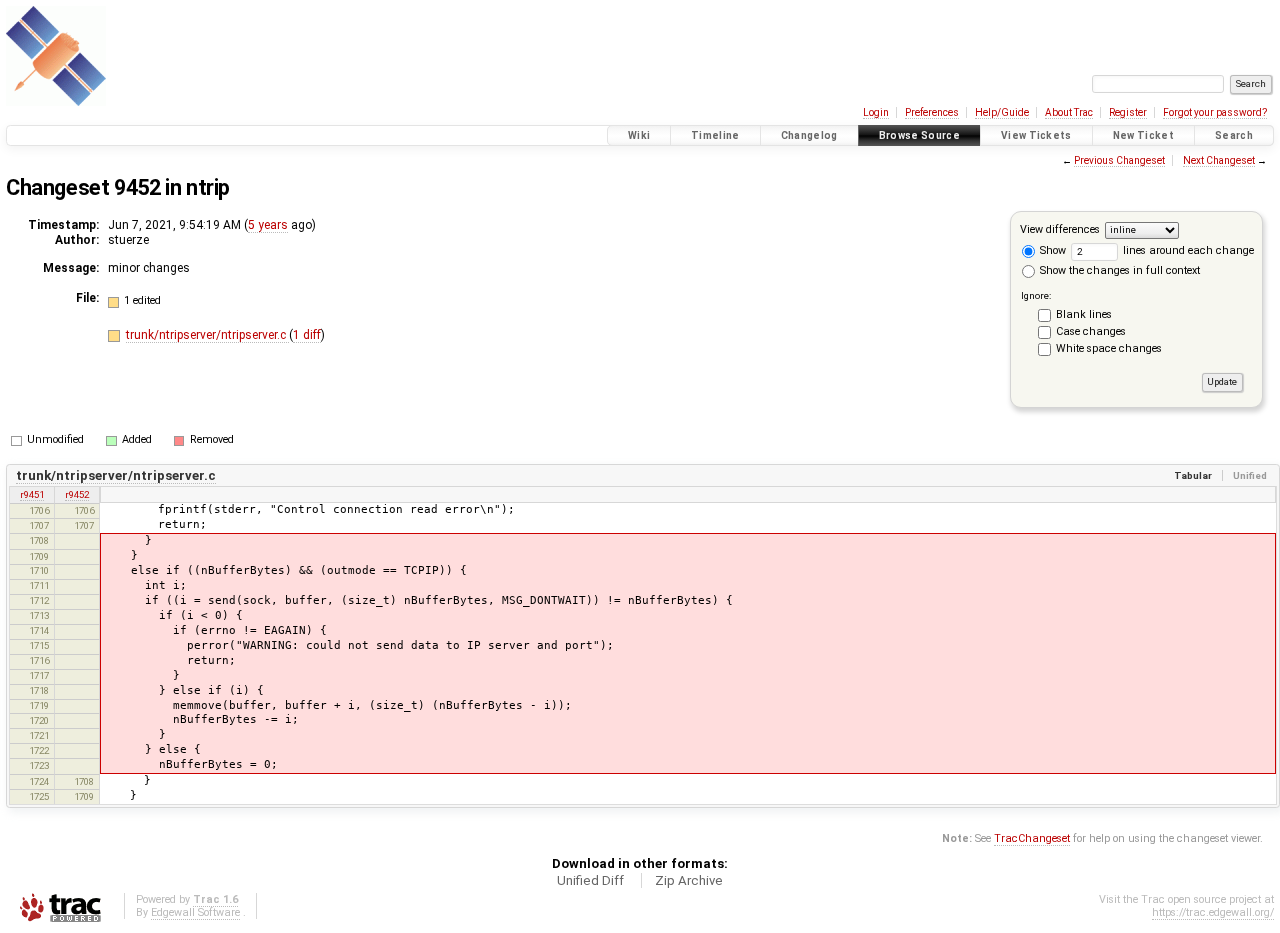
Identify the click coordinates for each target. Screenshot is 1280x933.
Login (876, 112)
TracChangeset (1032, 838)
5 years (268, 225)
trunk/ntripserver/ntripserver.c (207, 335)
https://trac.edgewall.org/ (1213, 912)
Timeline (715, 135)
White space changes (1109, 348)
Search (1234, 135)
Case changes (1091, 331)
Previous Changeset (1119, 160)
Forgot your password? (1215, 112)
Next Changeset (1219, 160)
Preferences (932, 112)
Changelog (809, 135)
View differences (1060, 229)
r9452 (77, 494)
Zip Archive (689, 880)
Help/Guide (1002, 112)
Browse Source (919, 135)
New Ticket (1143, 135)
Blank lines (1084, 314)
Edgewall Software (195, 912)
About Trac (1069, 112)
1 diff (307, 335)
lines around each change (1187, 250)
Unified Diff (590, 880)
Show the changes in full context (1118, 270)
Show (1051, 250)
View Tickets (1036, 135)
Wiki (639, 135)
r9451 (32, 494)
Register (1128, 112)
